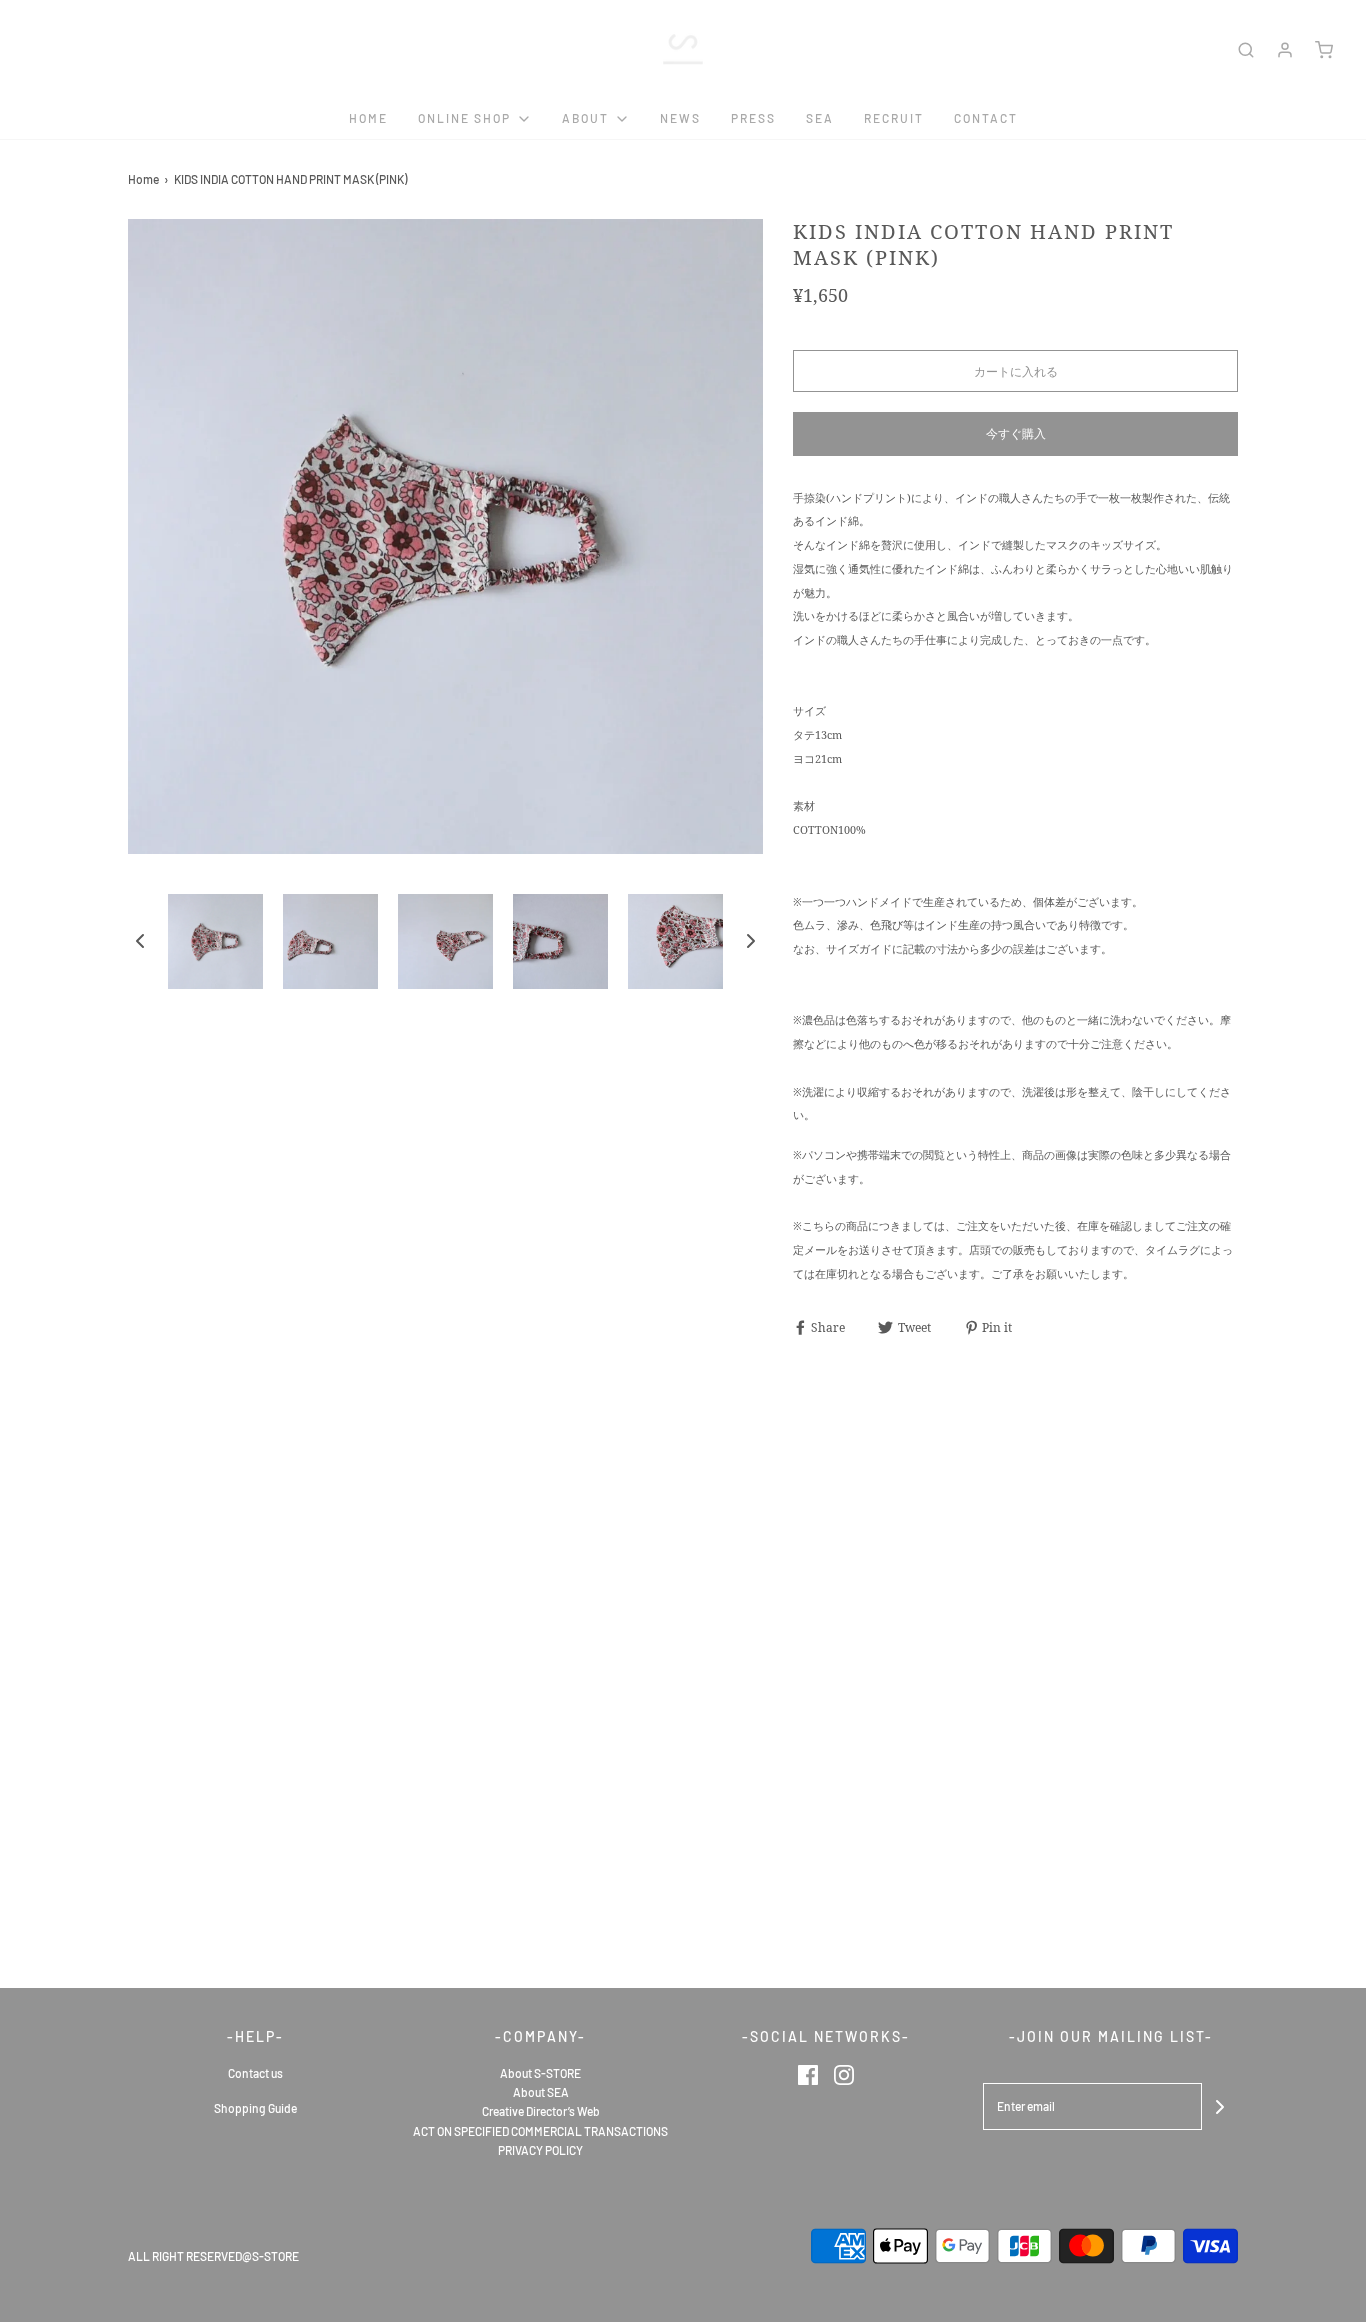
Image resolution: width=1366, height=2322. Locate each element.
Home (368, 118)
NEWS (680, 118)
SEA (820, 118)
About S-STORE (540, 2073)
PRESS (753, 118)
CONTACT (986, 118)
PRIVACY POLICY (540, 2150)
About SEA (541, 2092)
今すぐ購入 (1016, 433)
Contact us (255, 2073)
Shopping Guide (255, 2108)
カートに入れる (1016, 371)
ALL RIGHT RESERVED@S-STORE (213, 2256)
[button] (140, 941)
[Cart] (1324, 50)
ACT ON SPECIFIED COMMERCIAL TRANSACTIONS (540, 2131)
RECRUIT (894, 118)
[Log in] (1285, 50)
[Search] (1246, 50)
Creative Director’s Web (541, 2111)
